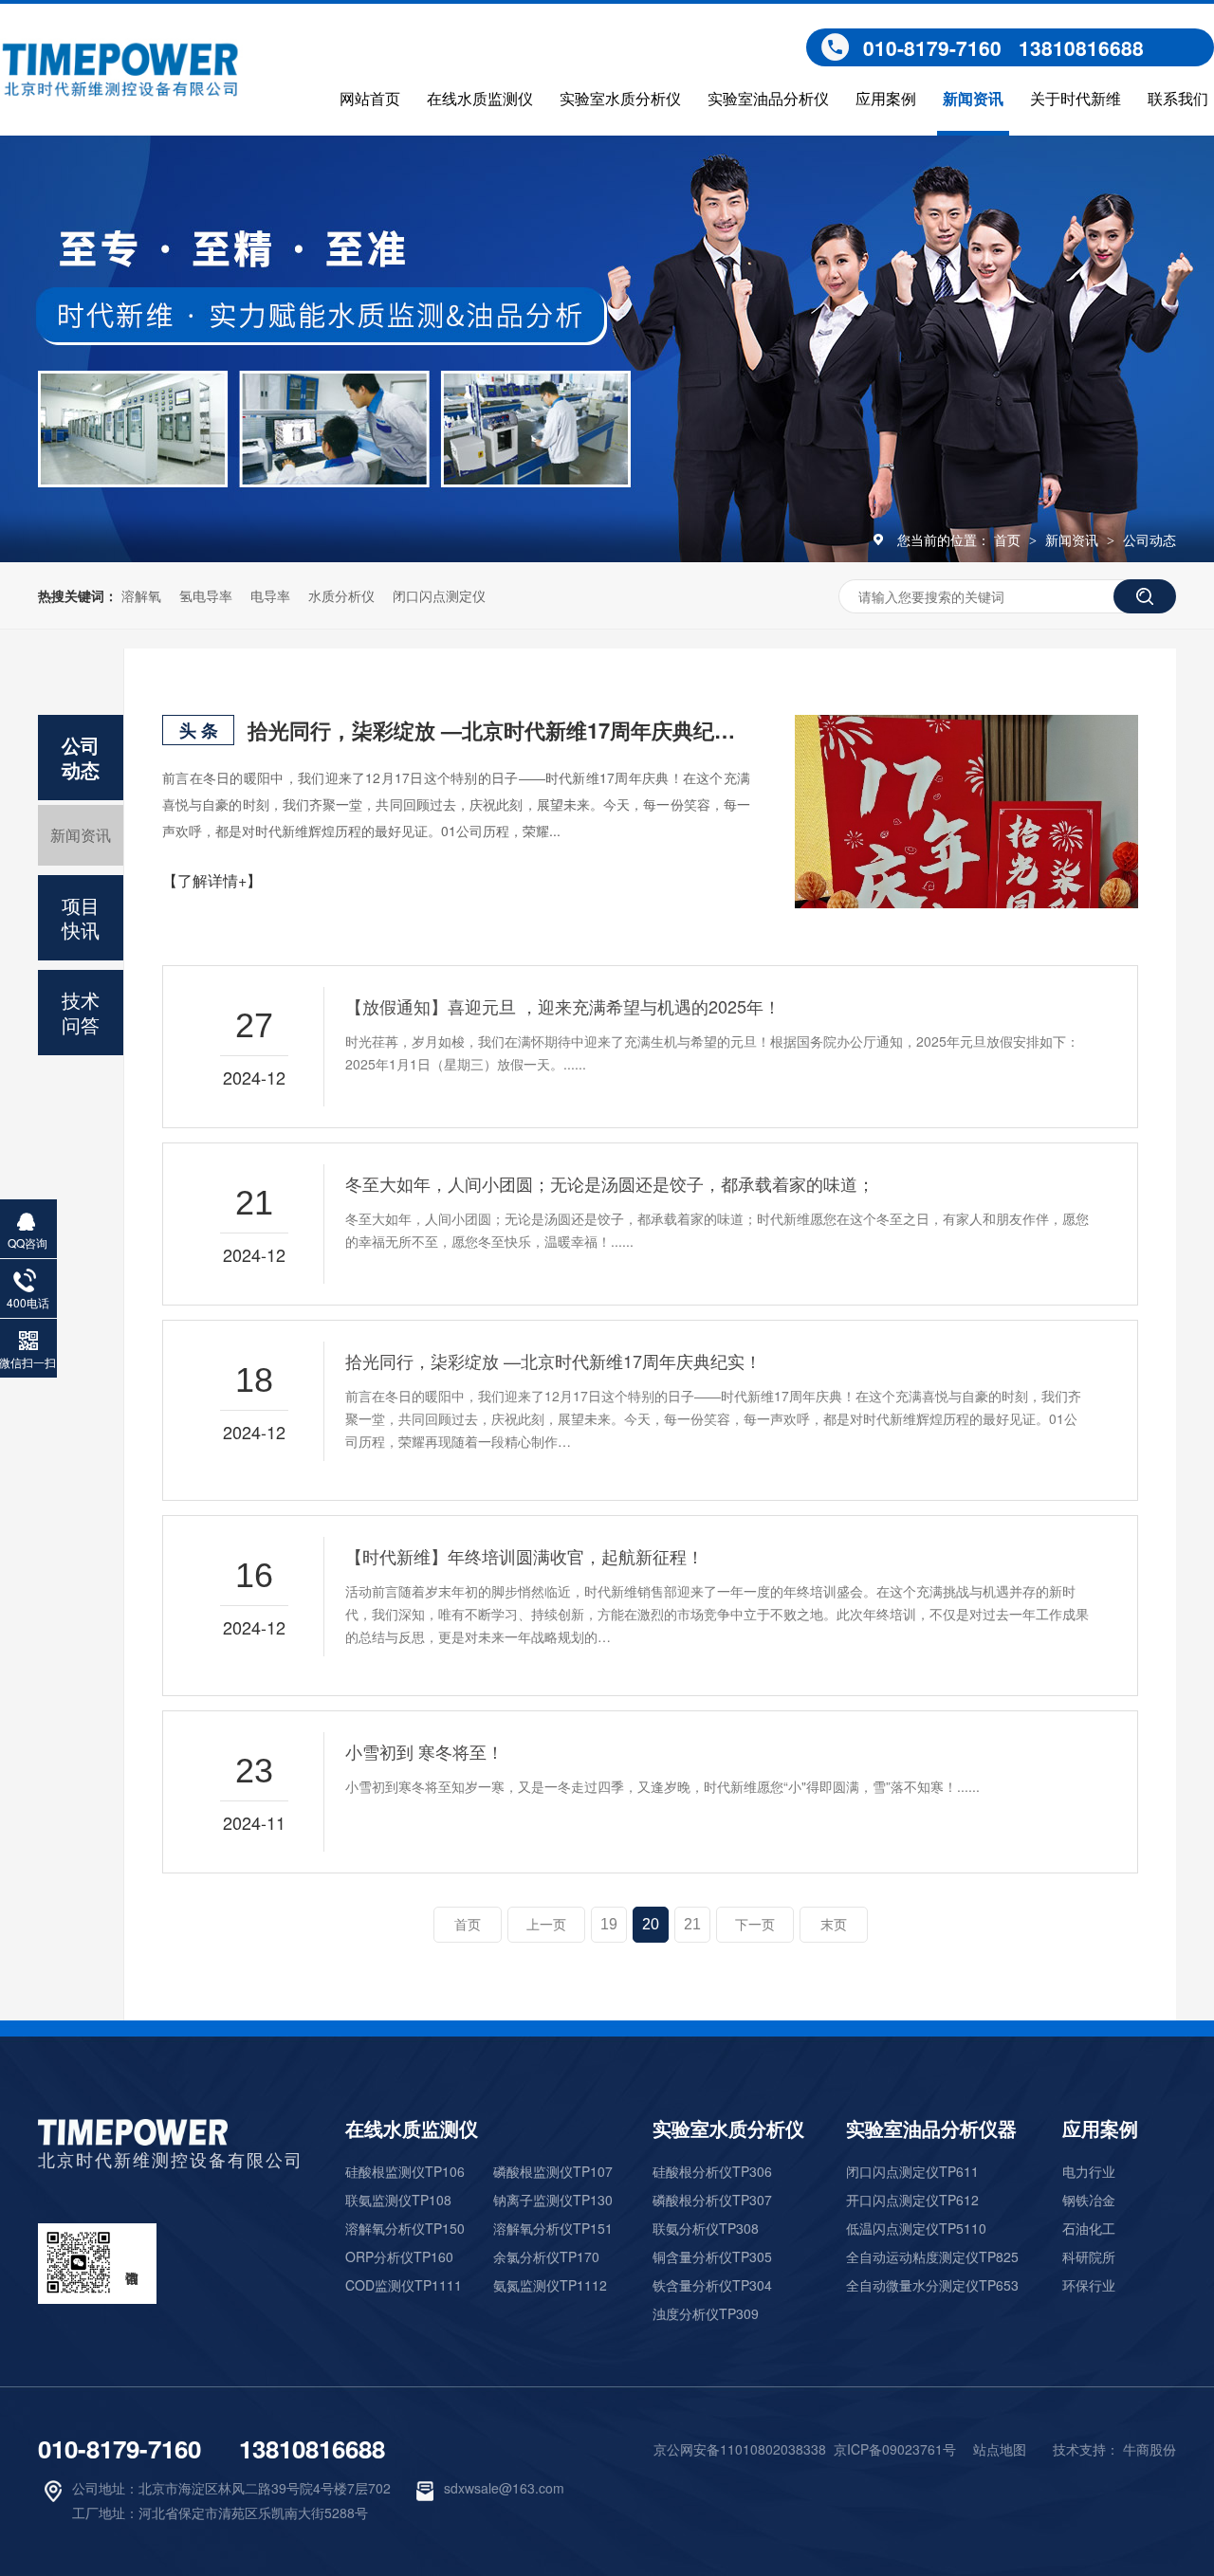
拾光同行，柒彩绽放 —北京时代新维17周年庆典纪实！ (499, 730)
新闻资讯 (973, 100)
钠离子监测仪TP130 (553, 2200)
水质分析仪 (341, 595)
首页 (1009, 539)
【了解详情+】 (212, 880)
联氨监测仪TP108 (398, 2200)
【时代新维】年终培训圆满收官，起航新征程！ (524, 1556)
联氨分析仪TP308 (706, 2228)
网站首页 (370, 100)
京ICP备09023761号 (895, 2449)
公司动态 (1150, 539)
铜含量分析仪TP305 (712, 2256)
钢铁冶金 (1089, 2200)
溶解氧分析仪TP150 (405, 2228)
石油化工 (1089, 2228)
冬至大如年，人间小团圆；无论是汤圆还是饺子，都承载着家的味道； (610, 1183)
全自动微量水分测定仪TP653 (932, 2285)
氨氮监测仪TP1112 (550, 2285)
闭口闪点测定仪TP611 (912, 2171)
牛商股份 (1150, 2449)
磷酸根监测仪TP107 (553, 2171)
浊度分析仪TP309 (706, 2313)
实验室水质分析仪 (620, 100)
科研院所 (1089, 2256)
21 (692, 1924)
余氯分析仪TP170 (546, 2256)
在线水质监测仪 (480, 100)
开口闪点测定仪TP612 (912, 2200)
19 (609, 1924)
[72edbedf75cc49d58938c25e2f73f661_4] (133, 2138)
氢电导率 (206, 595)
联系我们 (1178, 100)
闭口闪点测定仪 (439, 595)
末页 (834, 1925)
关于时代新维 (1076, 100)
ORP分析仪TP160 (399, 2256)
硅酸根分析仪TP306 (712, 2171)
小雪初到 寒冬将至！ (424, 1751)
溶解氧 (141, 595)
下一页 (755, 1925)
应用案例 (886, 100)
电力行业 (1089, 2171)
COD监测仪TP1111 (404, 2285)
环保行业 (1089, 2285)
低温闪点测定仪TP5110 (916, 2228)
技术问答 (81, 1012)
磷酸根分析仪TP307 (712, 2200)
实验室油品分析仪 (768, 100)
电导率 (270, 595)
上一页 (546, 1925)
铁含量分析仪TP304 (712, 2285)
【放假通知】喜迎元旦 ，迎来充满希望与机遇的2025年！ (563, 1006)
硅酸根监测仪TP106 (405, 2171)
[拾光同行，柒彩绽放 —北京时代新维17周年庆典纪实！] (966, 812)
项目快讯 (81, 917)
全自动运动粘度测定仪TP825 (932, 2256)
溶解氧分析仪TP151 (553, 2228)
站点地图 (1000, 2449)
